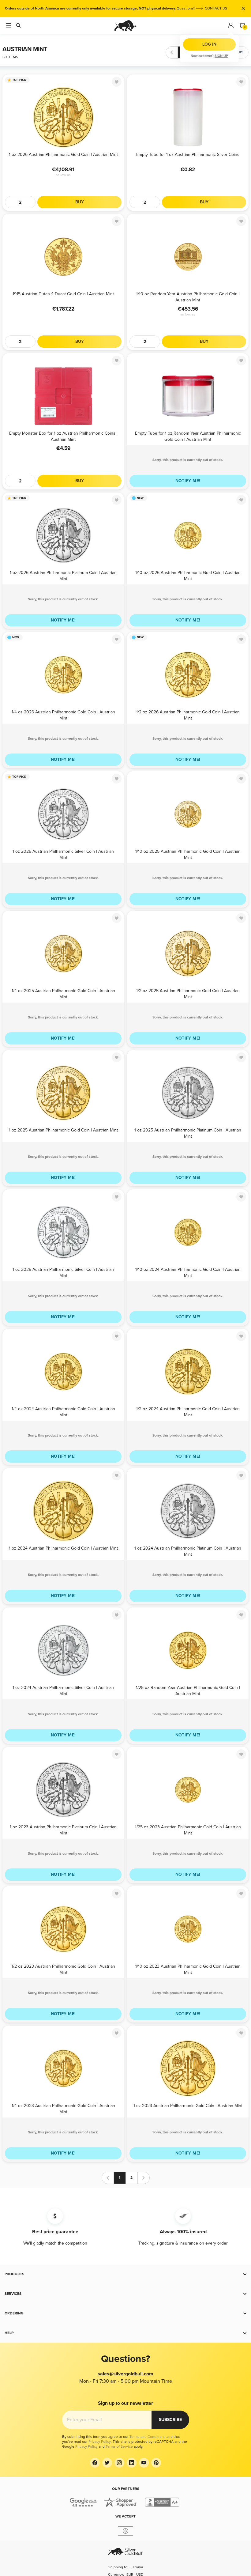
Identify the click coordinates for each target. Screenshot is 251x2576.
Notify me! (188, 481)
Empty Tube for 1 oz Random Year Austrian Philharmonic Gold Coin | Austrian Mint (188, 436)
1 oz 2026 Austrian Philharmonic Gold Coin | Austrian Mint (63, 155)
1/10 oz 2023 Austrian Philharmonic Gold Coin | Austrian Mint (188, 1969)
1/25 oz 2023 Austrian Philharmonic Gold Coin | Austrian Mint (188, 1830)
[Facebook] (95, 2463)
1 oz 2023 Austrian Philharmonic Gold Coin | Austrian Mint (188, 2106)
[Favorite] (117, 82)
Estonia (137, 2567)
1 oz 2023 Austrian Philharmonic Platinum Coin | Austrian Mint (63, 1830)
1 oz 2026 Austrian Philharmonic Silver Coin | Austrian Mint (63, 854)
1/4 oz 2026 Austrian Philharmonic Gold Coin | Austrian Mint (63, 715)
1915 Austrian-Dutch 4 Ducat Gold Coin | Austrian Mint (63, 294)
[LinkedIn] (132, 2463)
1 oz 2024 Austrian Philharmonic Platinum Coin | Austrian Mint (188, 1551)
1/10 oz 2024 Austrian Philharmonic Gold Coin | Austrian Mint (188, 1272)
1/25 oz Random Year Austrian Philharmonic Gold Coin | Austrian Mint (188, 1690)
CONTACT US (216, 8)
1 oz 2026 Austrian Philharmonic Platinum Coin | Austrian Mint (63, 575)
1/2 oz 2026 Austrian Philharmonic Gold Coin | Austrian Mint (188, 715)
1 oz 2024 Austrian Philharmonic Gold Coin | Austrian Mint (63, 1548)
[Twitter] (107, 2463)
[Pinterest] (156, 2463)
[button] (125, 2274)
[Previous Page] (172, 52)
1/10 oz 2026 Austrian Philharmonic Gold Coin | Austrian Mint (188, 575)
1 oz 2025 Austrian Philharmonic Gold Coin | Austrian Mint (63, 1130)
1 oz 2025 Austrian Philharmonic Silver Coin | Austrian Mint (63, 1272)
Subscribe (170, 2420)
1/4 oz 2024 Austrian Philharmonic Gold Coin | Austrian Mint (63, 1412)
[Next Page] (208, 52)
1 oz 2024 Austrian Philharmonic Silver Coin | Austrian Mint (63, 1690)
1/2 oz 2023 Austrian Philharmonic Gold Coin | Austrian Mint (63, 1969)
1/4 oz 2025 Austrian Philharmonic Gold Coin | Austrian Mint (63, 993)
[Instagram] (119, 2463)
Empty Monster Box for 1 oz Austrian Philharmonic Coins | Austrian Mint (63, 436)
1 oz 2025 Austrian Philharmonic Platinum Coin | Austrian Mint (188, 1133)
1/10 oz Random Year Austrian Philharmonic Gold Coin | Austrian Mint (188, 297)
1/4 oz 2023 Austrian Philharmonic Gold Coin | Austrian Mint (63, 2108)
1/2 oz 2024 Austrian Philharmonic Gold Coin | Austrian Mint (188, 1412)
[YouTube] (144, 2463)
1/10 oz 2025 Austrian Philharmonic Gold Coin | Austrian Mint (188, 854)
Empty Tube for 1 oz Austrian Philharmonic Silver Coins (188, 155)
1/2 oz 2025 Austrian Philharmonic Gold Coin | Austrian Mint (188, 993)
